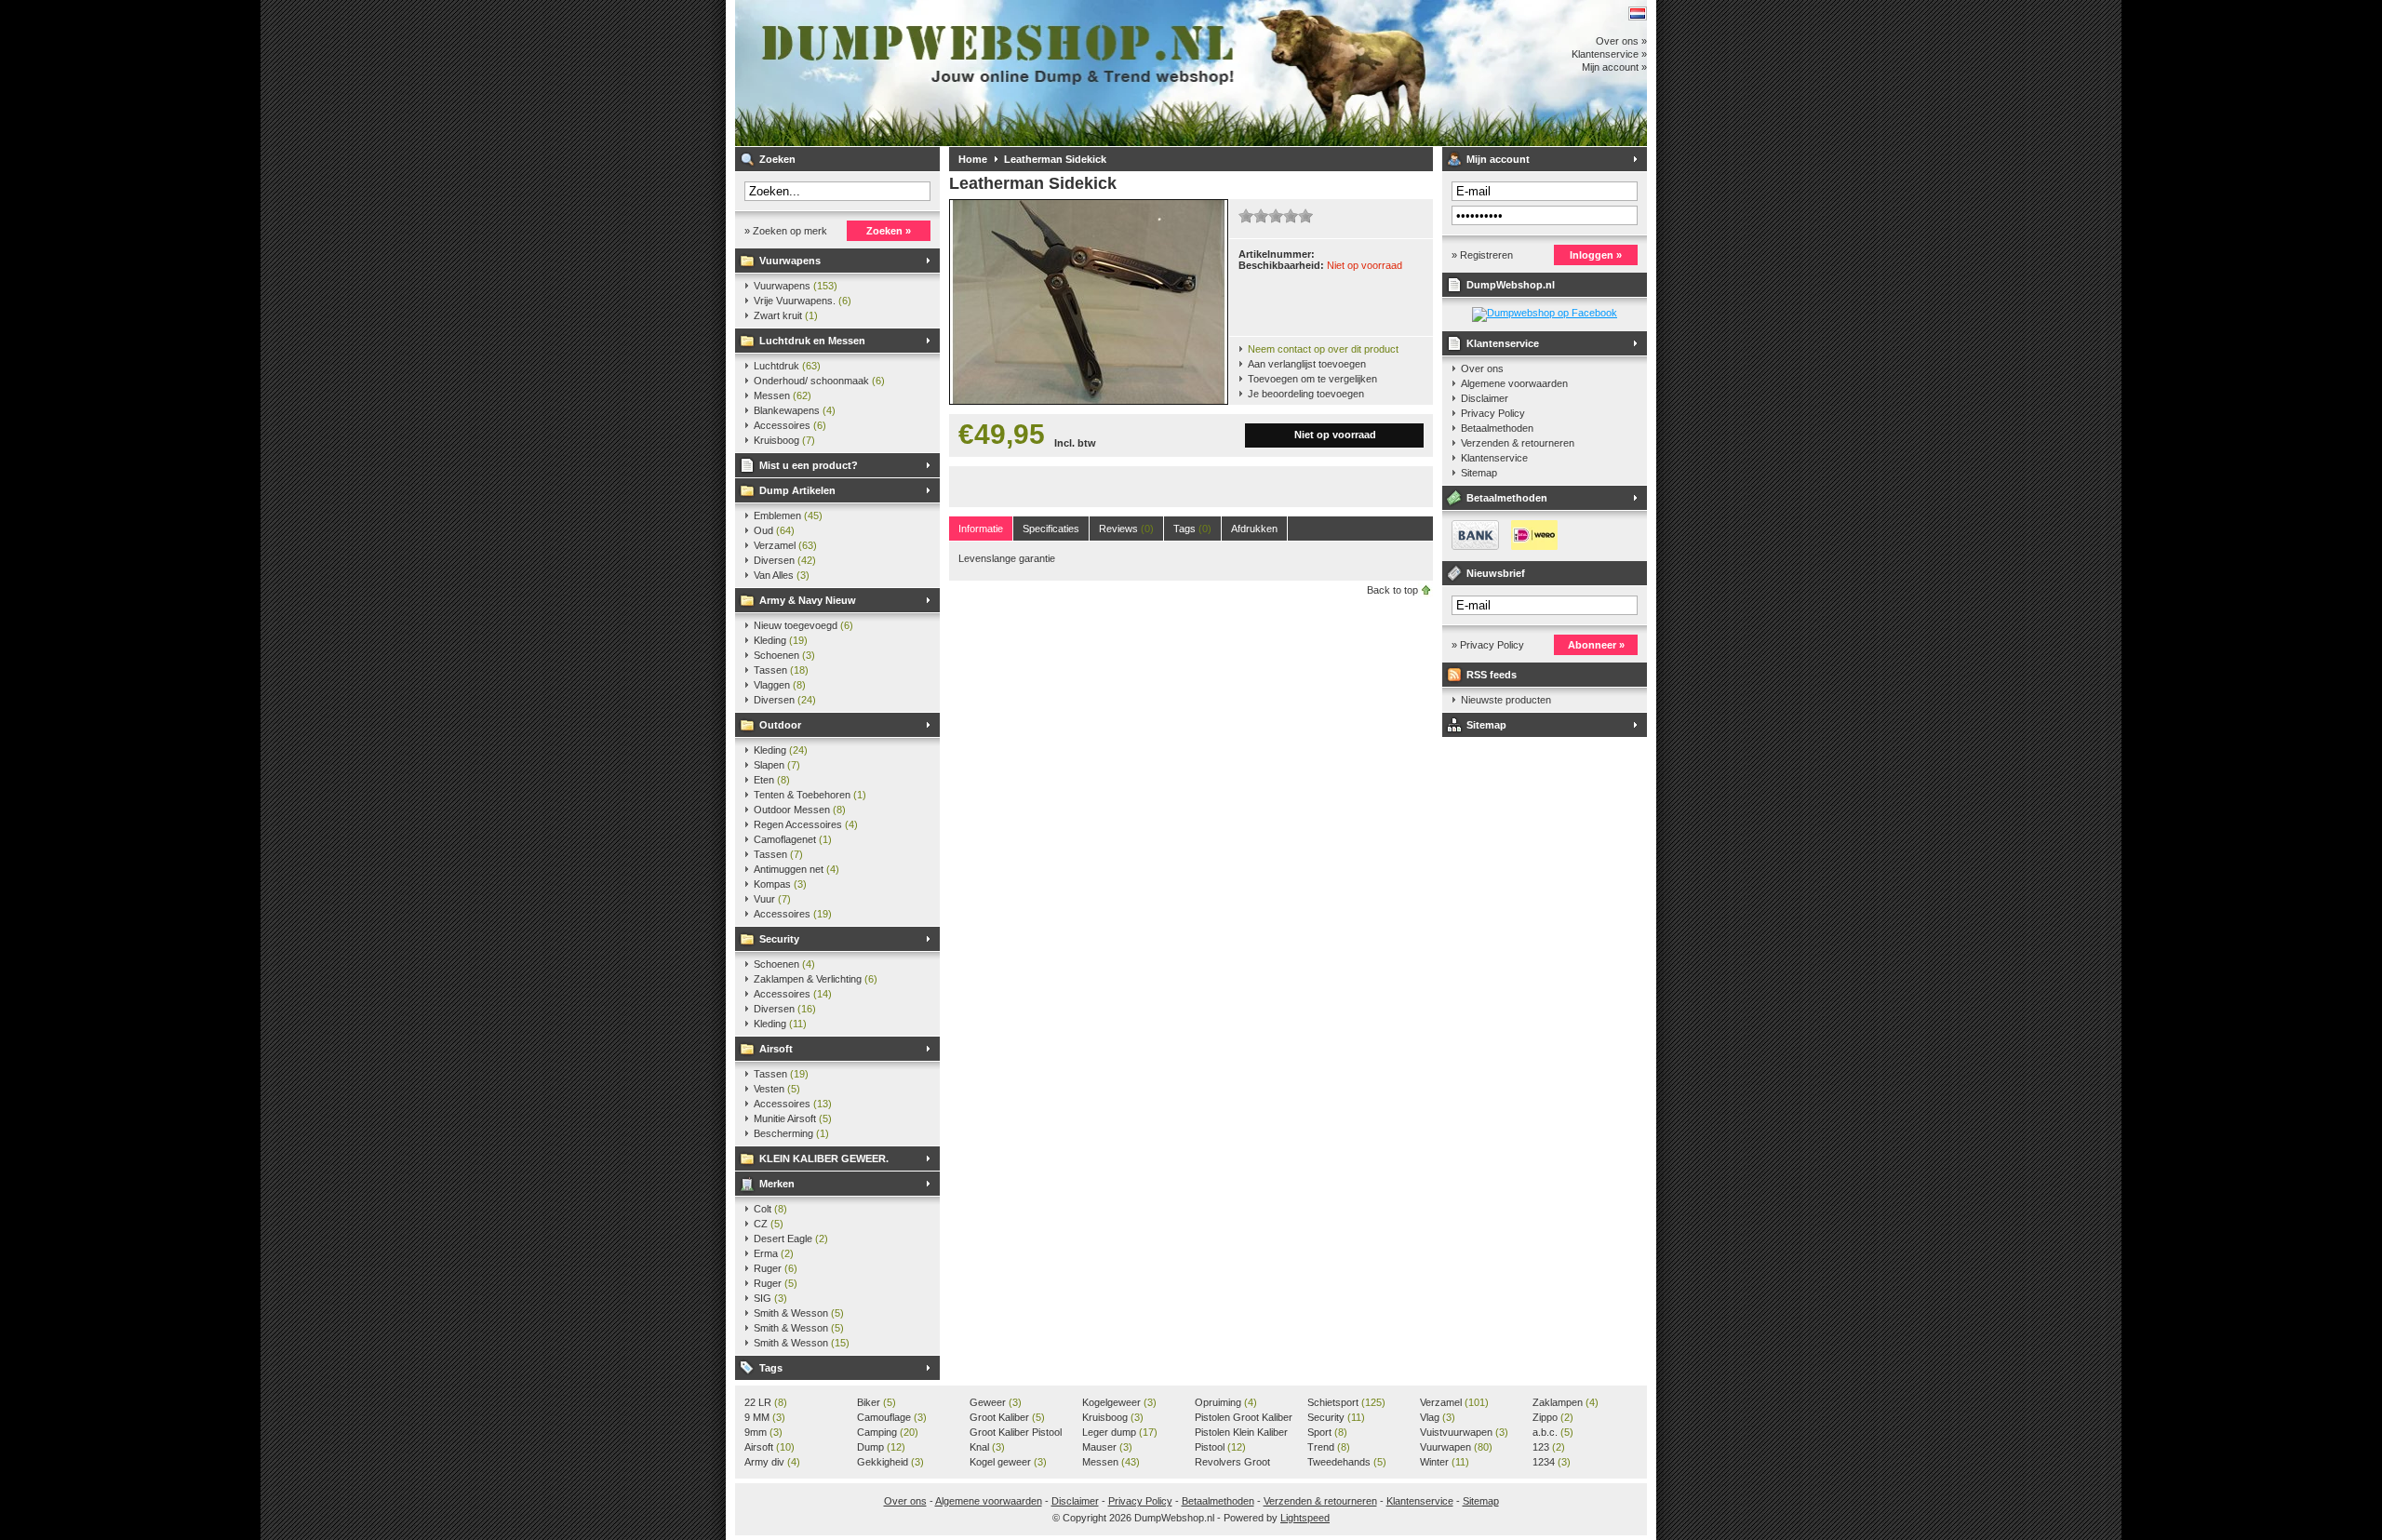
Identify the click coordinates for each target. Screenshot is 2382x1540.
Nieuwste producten (1506, 700)
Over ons (1482, 368)
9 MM (765, 1417)
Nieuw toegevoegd (803, 625)
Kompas (780, 884)
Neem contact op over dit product (1323, 349)
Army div (772, 1462)
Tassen (781, 670)
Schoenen (784, 655)
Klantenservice (1503, 343)
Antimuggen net (796, 869)
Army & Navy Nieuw (808, 600)
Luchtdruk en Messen (812, 341)
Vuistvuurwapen (1464, 1432)
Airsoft (776, 1049)
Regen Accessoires (806, 824)
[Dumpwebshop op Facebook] (1545, 313)
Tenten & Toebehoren (810, 795)
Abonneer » (1596, 645)
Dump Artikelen (797, 490)
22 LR (766, 1402)
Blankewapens (795, 410)
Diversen (785, 560)
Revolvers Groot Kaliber (1232, 1463)
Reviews (1126, 529)
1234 (1552, 1462)
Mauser (1107, 1447)
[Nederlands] (1638, 13)
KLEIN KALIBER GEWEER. (824, 1158)
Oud (774, 530)
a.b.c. (1553, 1432)
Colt (770, 1209)
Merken (777, 1184)
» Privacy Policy (1488, 645)
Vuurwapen (1456, 1447)
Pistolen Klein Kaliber (1241, 1433)
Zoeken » (889, 231)
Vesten (777, 1089)
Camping (888, 1432)
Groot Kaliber (1007, 1417)
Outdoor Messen (800, 810)
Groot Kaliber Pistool (1016, 1433)
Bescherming (791, 1133)
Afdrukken (1254, 529)
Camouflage (892, 1417)
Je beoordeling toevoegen (1306, 394)
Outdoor (780, 725)
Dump (881, 1447)
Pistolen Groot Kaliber (1244, 1418)
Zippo (1553, 1417)
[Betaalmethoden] (1500, 546)
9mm (763, 1432)
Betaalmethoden (1497, 428)
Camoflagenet (793, 839)
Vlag (1438, 1417)
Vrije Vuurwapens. (803, 301)
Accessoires (790, 425)
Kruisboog (784, 440)
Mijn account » (1614, 67)
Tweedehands (1347, 1462)
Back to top (1392, 590)
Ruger (776, 1268)
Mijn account (1498, 159)
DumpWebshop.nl (982, 73)
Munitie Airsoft (793, 1118)
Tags (771, 1368)
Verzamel (785, 545)
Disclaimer (1485, 398)
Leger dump (1120, 1432)
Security (779, 939)
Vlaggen (780, 685)
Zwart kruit (786, 315)
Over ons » (1621, 41)
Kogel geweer (1008, 1462)
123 (1549, 1447)
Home (973, 159)
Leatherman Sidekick (1055, 159)
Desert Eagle (791, 1239)
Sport (1327, 1432)
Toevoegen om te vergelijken (1312, 379)
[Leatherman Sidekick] (1089, 400)
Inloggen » (1596, 255)
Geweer (996, 1402)
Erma (774, 1253)
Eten (772, 780)
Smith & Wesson (799, 1313)
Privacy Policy (1493, 413)
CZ (769, 1224)
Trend (1329, 1447)
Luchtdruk (787, 366)
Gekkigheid (890, 1462)
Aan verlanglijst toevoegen (1307, 364)
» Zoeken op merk (786, 231)
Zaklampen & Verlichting (816, 979)
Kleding (781, 640)
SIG (770, 1298)
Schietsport (1346, 1402)
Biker (877, 1402)
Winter (1445, 1462)
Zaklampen (1566, 1402)
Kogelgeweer (1119, 1402)
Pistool (1220, 1447)
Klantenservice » (1609, 54)
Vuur (772, 899)
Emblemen (788, 516)
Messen (783, 395)
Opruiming (1226, 1402)
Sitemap (1479, 473)
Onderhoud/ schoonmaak (819, 381)
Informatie (981, 529)
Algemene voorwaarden (1514, 383)
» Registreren (1482, 255)
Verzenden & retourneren (1518, 443)
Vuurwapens (790, 261)
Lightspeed (1305, 1518)
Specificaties (1051, 529)
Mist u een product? (809, 465)
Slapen (777, 765)
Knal (987, 1447)
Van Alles (782, 575)
